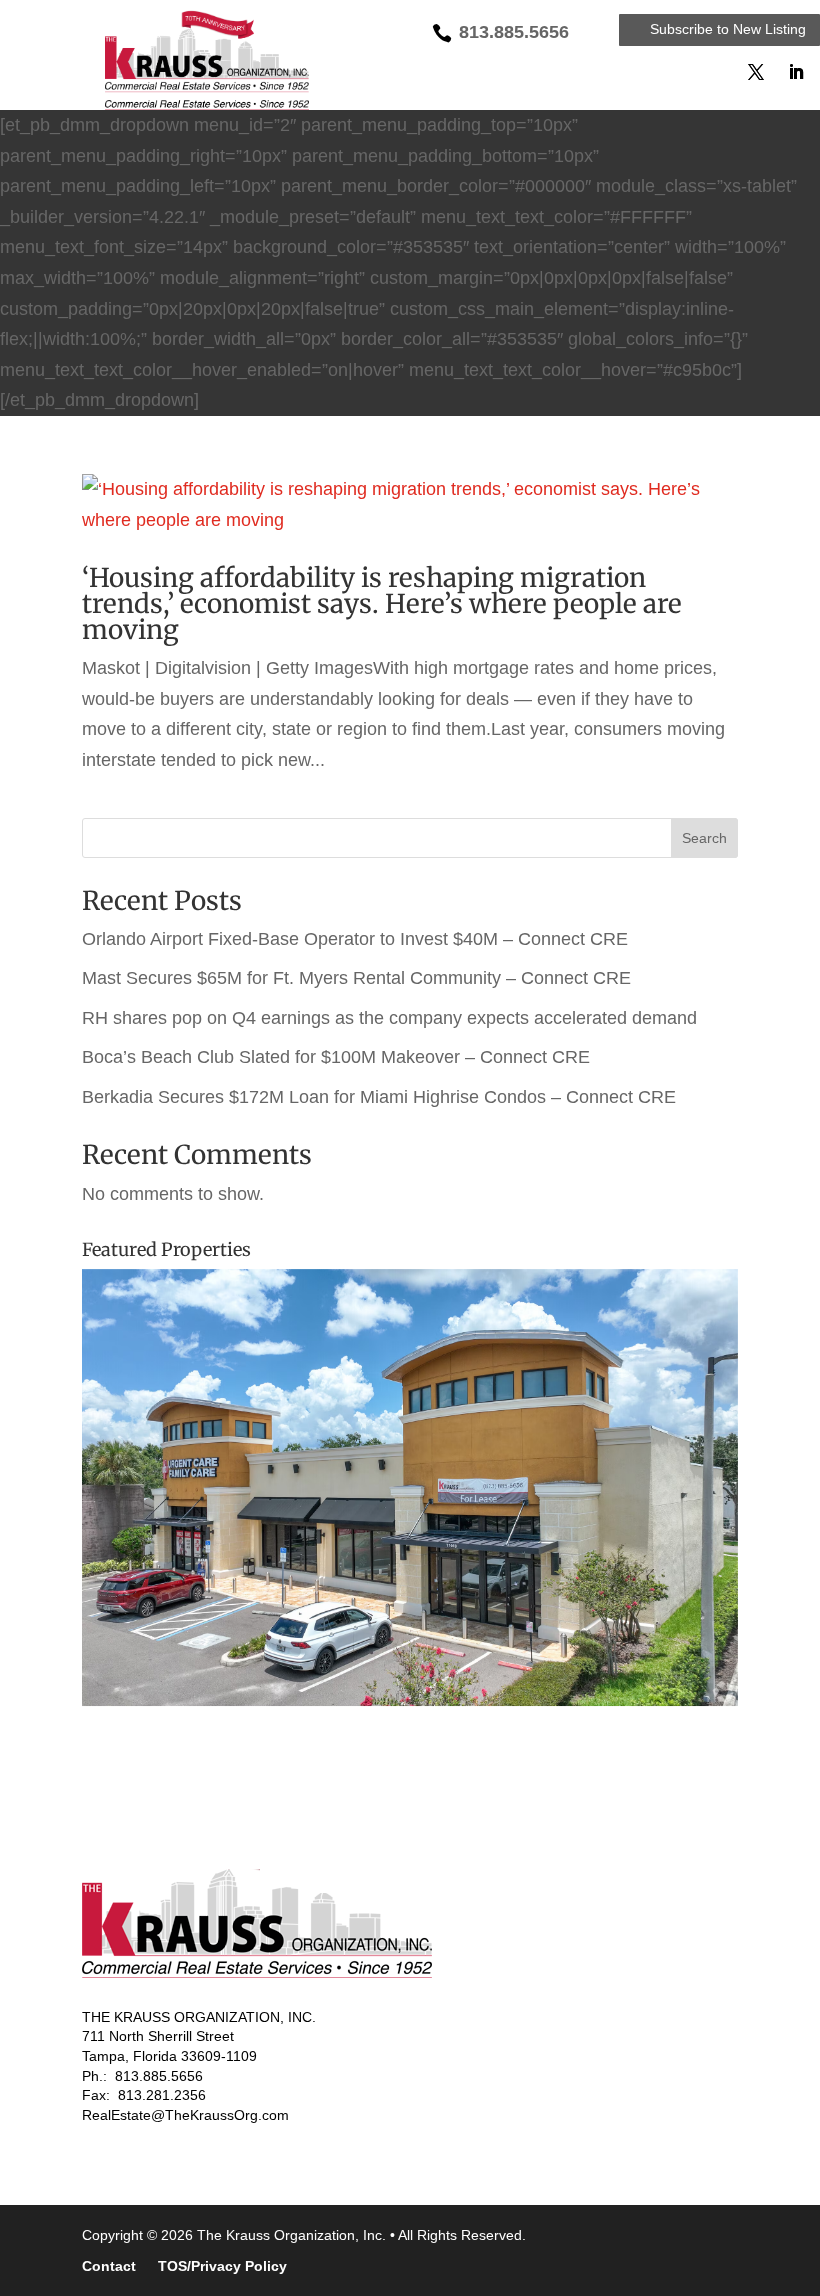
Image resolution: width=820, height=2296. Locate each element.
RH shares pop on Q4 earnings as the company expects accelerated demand (389, 1018)
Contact (109, 2266)
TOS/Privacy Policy (222, 2266)
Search (704, 838)
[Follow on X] (756, 72)
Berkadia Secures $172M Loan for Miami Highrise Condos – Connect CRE (379, 1097)
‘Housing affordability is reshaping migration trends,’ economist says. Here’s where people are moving (382, 603)
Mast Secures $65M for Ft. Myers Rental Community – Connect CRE (356, 978)
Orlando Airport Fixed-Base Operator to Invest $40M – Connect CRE (355, 939)
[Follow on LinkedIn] (796, 72)
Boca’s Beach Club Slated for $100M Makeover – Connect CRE (336, 1057)
